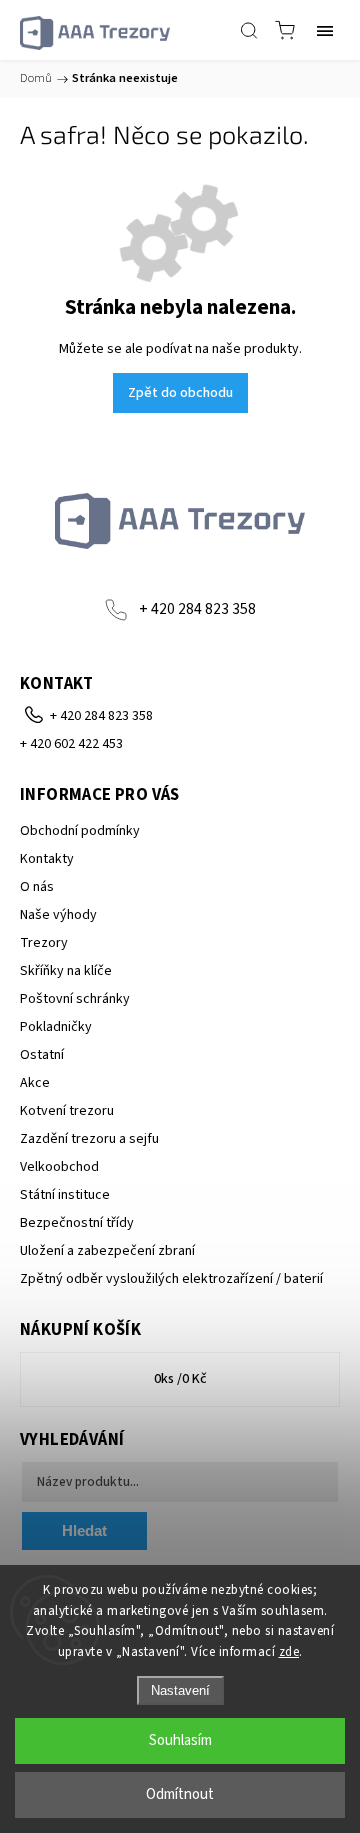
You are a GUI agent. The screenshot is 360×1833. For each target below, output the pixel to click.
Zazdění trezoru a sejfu (89, 1139)
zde (289, 1652)
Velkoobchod (59, 1167)
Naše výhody (58, 915)
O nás (37, 887)
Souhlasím (180, 1740)
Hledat (84, 1530)
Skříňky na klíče (66, 971)
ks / (180, 1379)
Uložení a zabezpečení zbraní (107, 1251)
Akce (35, 1083)
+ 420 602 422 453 (71, 744)
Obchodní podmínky (80, 831)
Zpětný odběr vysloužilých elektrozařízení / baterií (171, 1279)
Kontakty (47, 859)
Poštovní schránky (75, 999)
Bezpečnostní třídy (77, 1223)
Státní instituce (65, 1195)
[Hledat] (249, 30)
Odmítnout (180, 1794)
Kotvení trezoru (67, 1111)
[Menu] (325, 30)
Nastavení (180, 1690)
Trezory (44, 943)
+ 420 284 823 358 (197, 609)
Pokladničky (56, 1027)
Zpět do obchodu (180, 393)
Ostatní (42, 1055)
